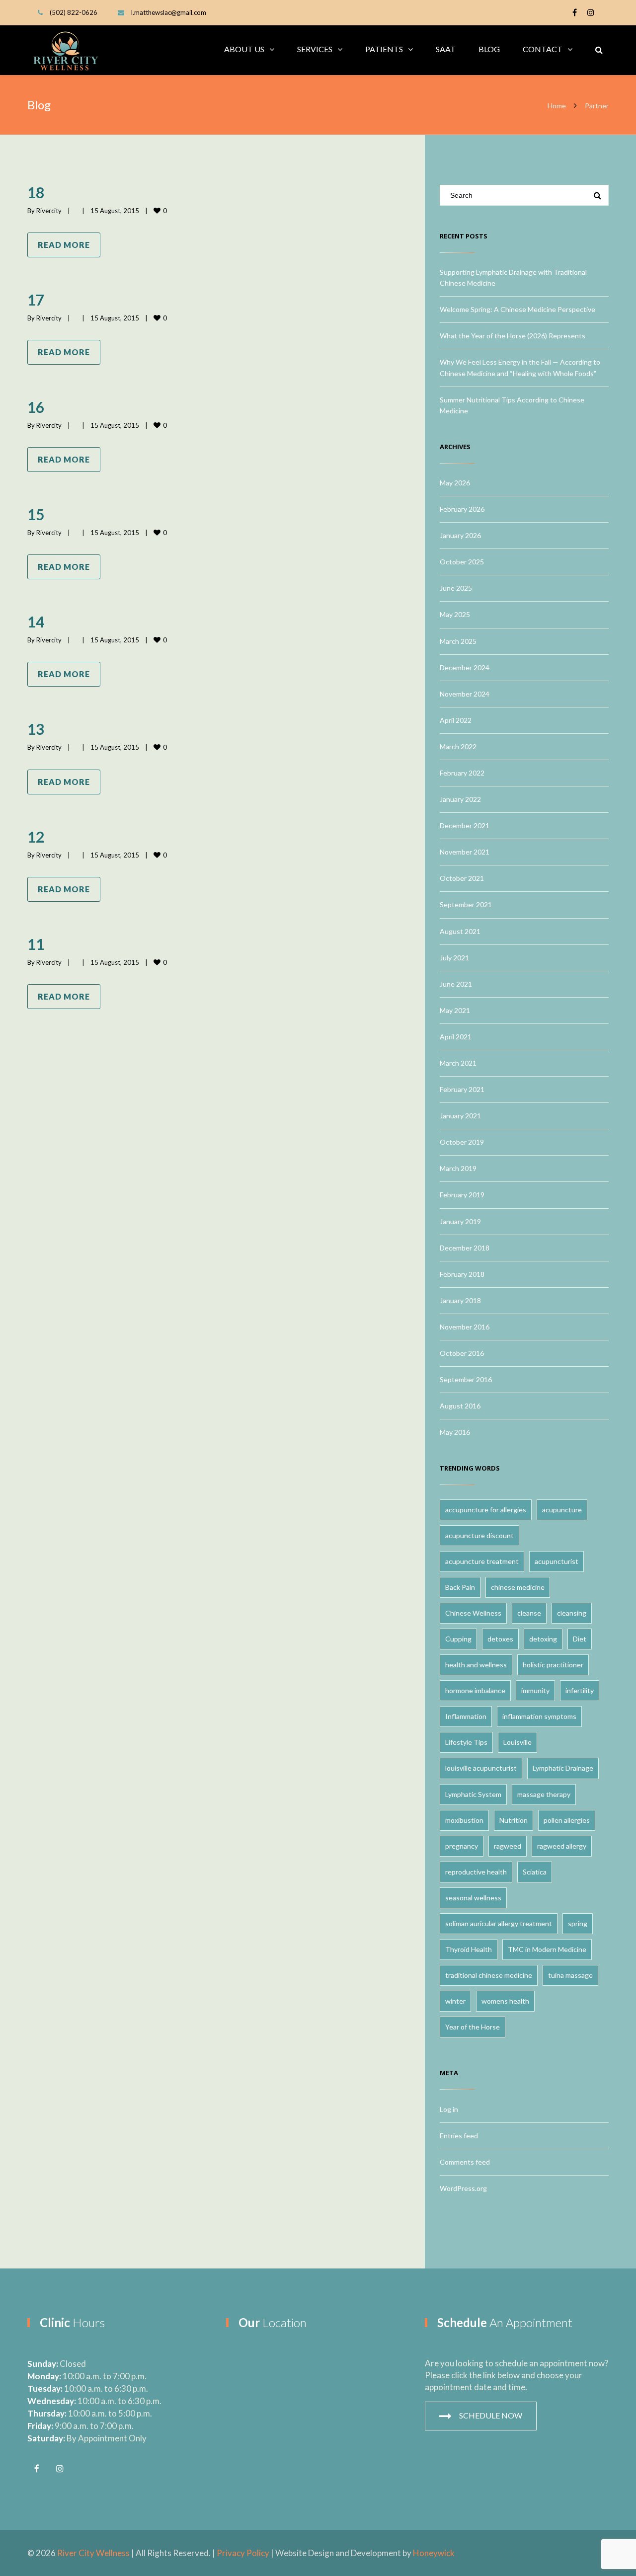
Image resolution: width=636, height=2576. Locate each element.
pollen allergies (567, 1820)
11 (36, 944)
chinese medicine (518, 1587)
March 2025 (458, 641)
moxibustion (464, 1820)
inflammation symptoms (539, 1716)
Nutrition (514, 1820)
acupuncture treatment (482, 1561)
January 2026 (460, 535)
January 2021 (460, 1116)
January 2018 (460, 1300)
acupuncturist (556, 1561)
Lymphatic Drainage (563, 1768)
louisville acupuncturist (481, 1768)
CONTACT (543, 49)
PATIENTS (384, 49)
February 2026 (462, 509)
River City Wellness (93, 2553)
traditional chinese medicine (489, 1975)
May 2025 (455, 614)
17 (36, 300)
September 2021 (466, 904)
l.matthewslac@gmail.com (169, 12)
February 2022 (462, 773)
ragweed (508, 1846)
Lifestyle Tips (466, 1742)
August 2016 (460, 1406)
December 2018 (465, 1248)
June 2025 (456, 588)
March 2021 (458, 1063)
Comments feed (465, 2162)
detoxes (500, 1639)
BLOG (489, 49)
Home (557, 106)
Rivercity (49, 211)
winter (455, 2001)
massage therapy (544, 1794)
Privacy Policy (243, 2553)
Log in (449, 2109)
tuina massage (570, 1975)
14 (36, 622)
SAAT (446, 49)
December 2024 (465, 667)
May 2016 (455, 1432)
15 (36, 514)
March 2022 (458, 746)
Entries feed (459, 2136)
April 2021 (456, 1037)
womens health (505, 2001)
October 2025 (462, 562)
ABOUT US (244, 49)
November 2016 (465, 1327)
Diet (580, 1639)
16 (36, 407)
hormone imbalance (475, 1690)
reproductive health (476, 1872)
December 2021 (465, 825)
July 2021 (454, 958)
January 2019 (460, 1221)
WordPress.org (463, 2188)
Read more (64, 245)
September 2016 (466, 1379)
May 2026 (455, 483)
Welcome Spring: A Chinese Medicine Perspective (517, 309)
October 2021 (462, 878)
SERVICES (315, 49)
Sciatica (535, 1872)
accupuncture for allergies (486, 1510)
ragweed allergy (562, 1846)
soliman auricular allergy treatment (499, 1923)
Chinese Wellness (473, 1613)
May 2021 (455, 1010)
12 (36, 837)
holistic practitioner (553, 1665)
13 (36, 729)
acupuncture (562, 1510)
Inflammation (466, 1716)
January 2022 (460, 799)
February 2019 (462, 1195)
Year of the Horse (473, 2027)
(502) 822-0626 (74, 12)
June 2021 (456, 984)
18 (36, 192)
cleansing (572, 1613)
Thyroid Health (469, 1949)
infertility (580, 1690)
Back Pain (460, 1587)
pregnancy (462, 1846)
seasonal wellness (473, 1898)
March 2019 (458, 1168)
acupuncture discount (479, 1535)
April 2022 (456, 720)
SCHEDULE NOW (491, 2415)
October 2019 (462, 1142)
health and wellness (476, 1665)
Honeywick (434, 2553)
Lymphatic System (473, 1794)
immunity (535, 1690)
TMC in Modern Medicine (547, 1949)
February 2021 (462, 1089)
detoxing (543, 1639)
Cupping (458, 1639)
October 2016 (462, 1353)
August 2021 (460, 931)
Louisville (517, 1742)
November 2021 (465, 852)
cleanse (529, 1613)
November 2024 (465, 694)
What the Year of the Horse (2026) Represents (513, 336)
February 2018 (462, 1274)
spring (578, 1923)
